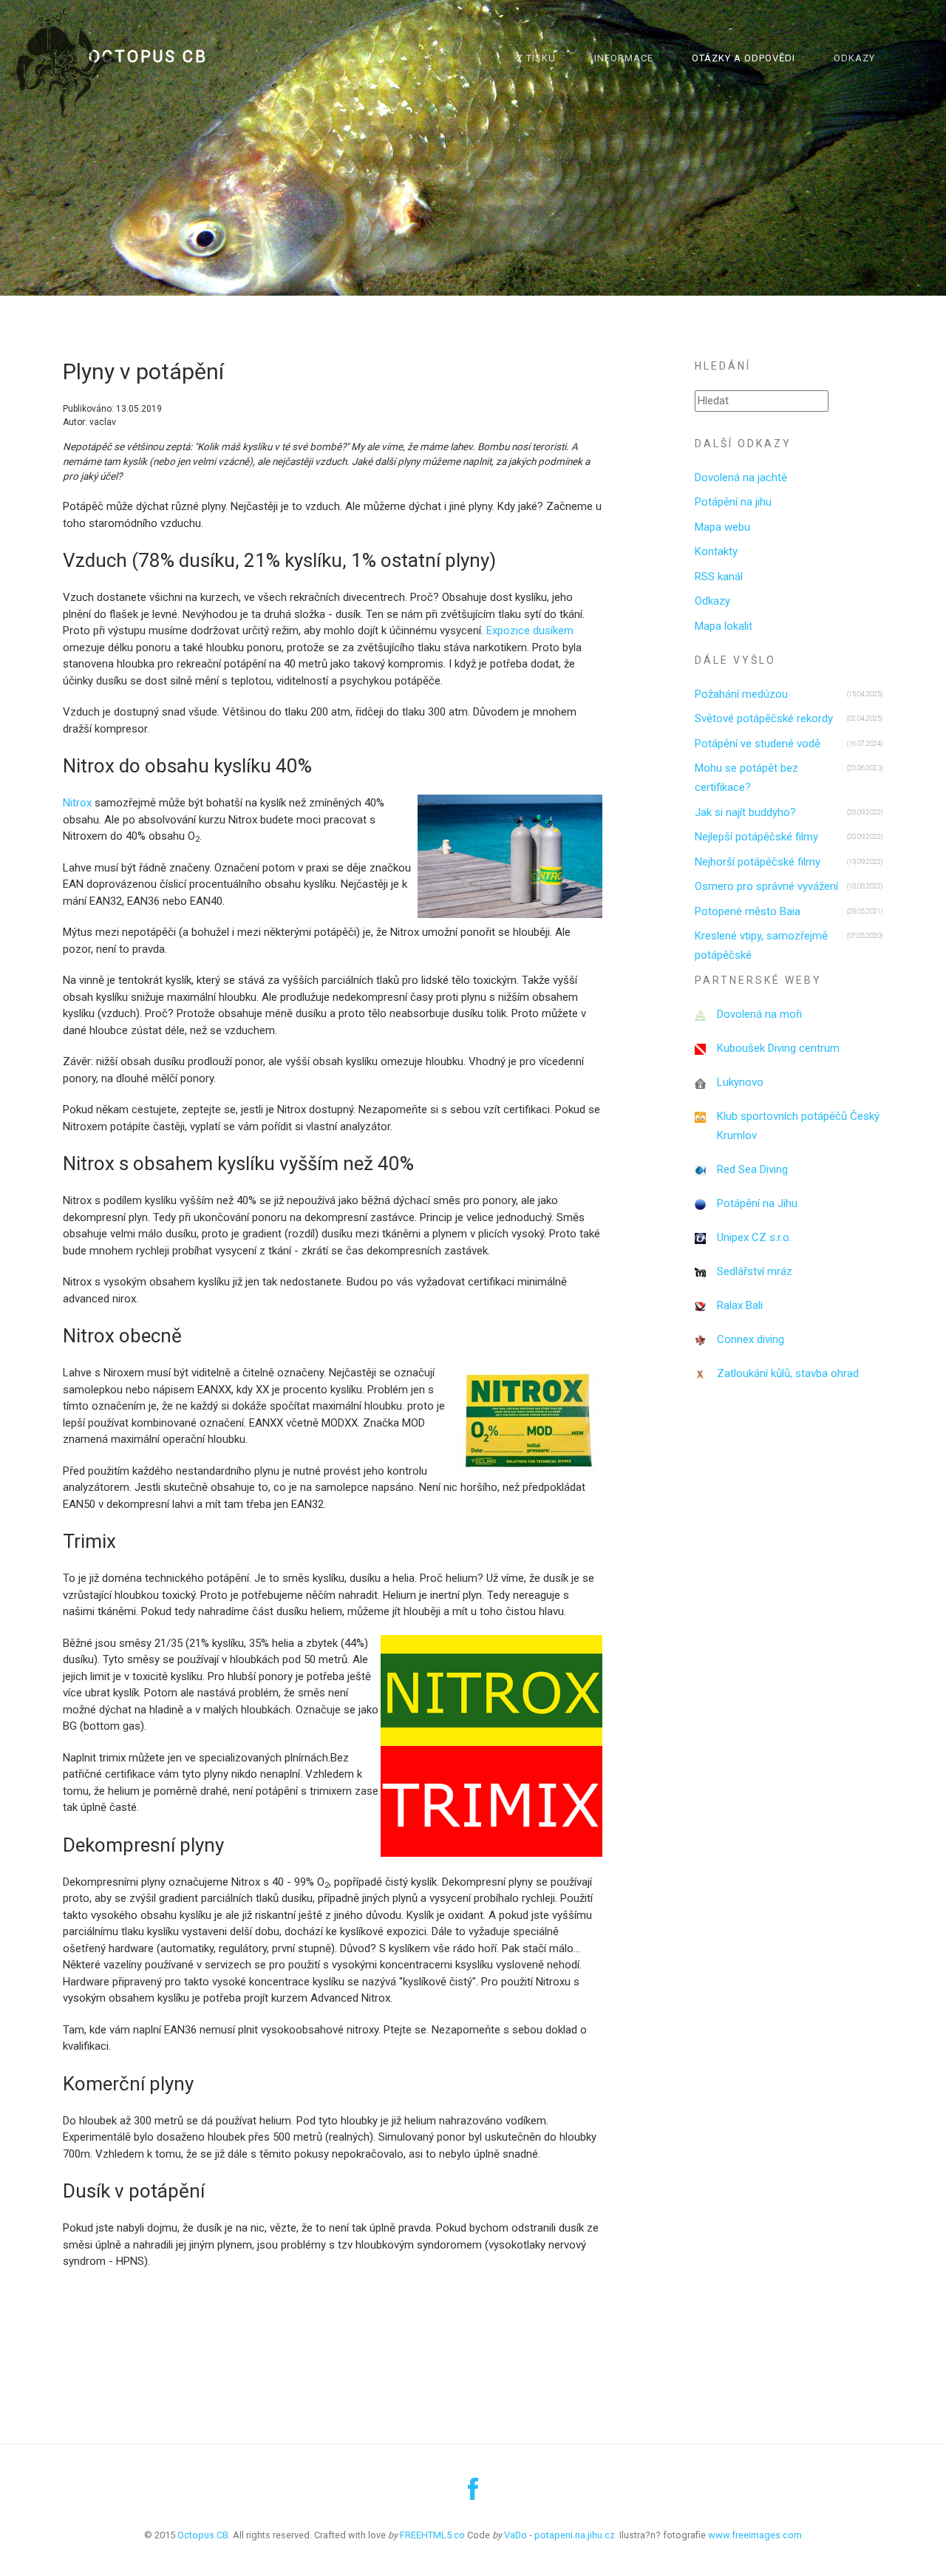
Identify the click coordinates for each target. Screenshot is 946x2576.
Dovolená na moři (759, 1014)
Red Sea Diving (752, 1169)
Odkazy (854, 58)
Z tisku (536, 58)
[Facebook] (473, 2495)
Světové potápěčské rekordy (764, 718)
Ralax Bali (740, 1305)
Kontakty (716, 551)
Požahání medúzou (741, 694)
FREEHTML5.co (432, 2535)
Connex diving (751, 1339)
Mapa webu (722, 527)
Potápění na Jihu (757, 1203)
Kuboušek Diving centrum (778, 1048)
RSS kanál (719, 577)
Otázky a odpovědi (743, 58)
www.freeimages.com (755, 2535)
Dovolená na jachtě (741, 478)
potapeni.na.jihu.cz (575, 2535)
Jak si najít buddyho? (745, 812)
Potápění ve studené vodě (758, 744)
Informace (624, 58)
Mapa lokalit (724, 626)
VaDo (515, 2535)
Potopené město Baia (748, 911)
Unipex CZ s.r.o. (754, 1237)
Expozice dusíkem (530, 631)
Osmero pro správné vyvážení (766, 886)
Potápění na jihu (733, 502)
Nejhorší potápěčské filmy (758, 862)
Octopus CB (148, 57)
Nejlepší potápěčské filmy (756, 837)
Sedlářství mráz (755, 1271)
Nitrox (79, 803)
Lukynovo (740, 1082)
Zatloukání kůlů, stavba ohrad (788, 1373)
